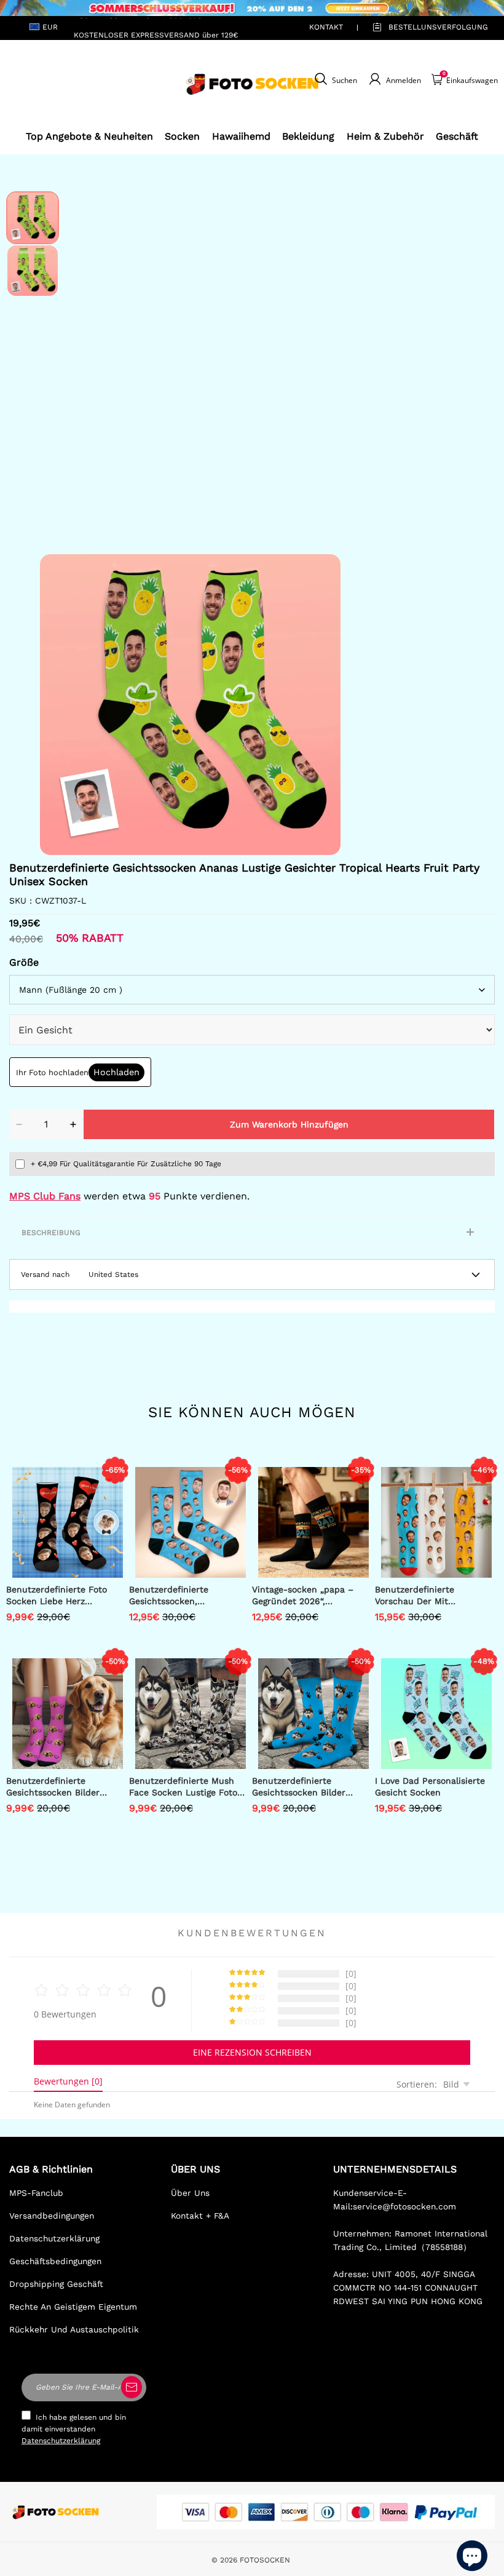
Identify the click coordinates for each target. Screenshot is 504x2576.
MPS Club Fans (45, 1196)
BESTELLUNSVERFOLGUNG (424, 27)
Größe (24, 962)
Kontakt (326, 27)
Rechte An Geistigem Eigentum (73, 2307)
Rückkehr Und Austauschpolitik (74, 2329)
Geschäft (457, 136)
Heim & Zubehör (385, 136)
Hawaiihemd (241, 136)
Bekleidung (308, 136)
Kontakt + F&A (200, 2216)
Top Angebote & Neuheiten (89, 136)
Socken (182, 136)
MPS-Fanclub (36, 2193)
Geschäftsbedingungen (55, 2261)
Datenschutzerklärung (54, 2238)
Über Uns (190, 2193)
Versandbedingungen (52, 2216)
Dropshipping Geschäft (56, 2284)
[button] (58, 705)
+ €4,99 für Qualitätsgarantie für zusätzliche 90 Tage (126, 1164)
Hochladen (116, 1072)
